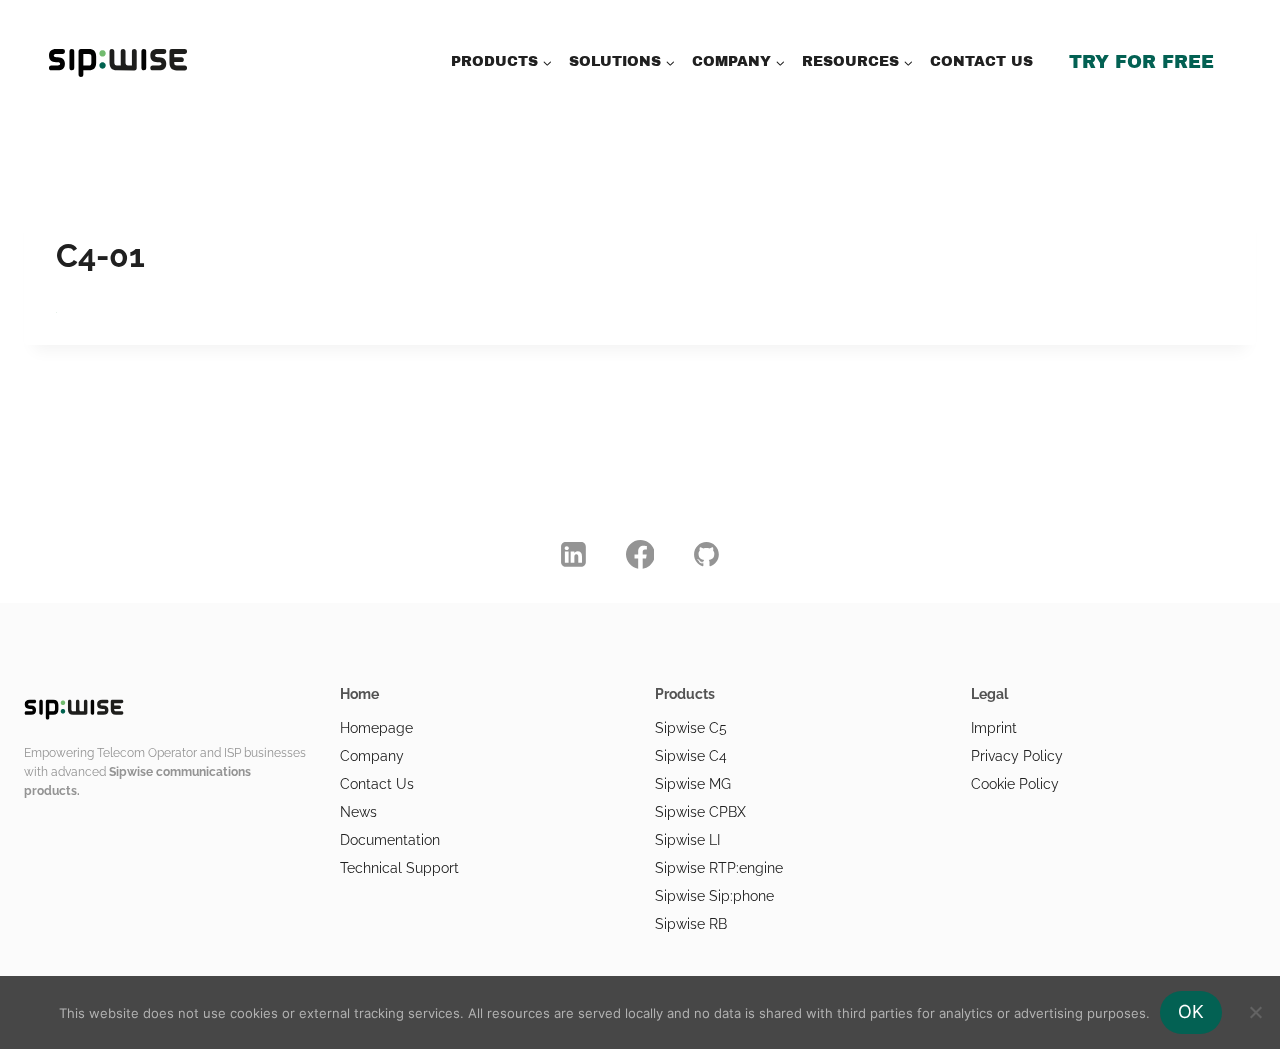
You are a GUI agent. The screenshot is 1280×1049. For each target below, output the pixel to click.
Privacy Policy (1017, 756)
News (358, 812)
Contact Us (377, 784)
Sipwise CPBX (700, 812)
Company (372, 756)
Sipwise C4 (691, 756)
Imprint (994, 728)
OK (1191, 1011)
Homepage (376, 728)
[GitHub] (707, 554)
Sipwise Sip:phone (714, 896)
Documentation (390, 840)
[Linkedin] (574, 554)
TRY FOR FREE (1141, 62)
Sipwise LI (687, 840)
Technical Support (399, 868)
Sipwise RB (691, 924)
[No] (1255, 1012)
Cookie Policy (1015, 784)
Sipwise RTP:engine (719, 868)
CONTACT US (981, 61)
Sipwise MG (693, 784)
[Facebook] (640, 554)
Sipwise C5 (691, 728)
